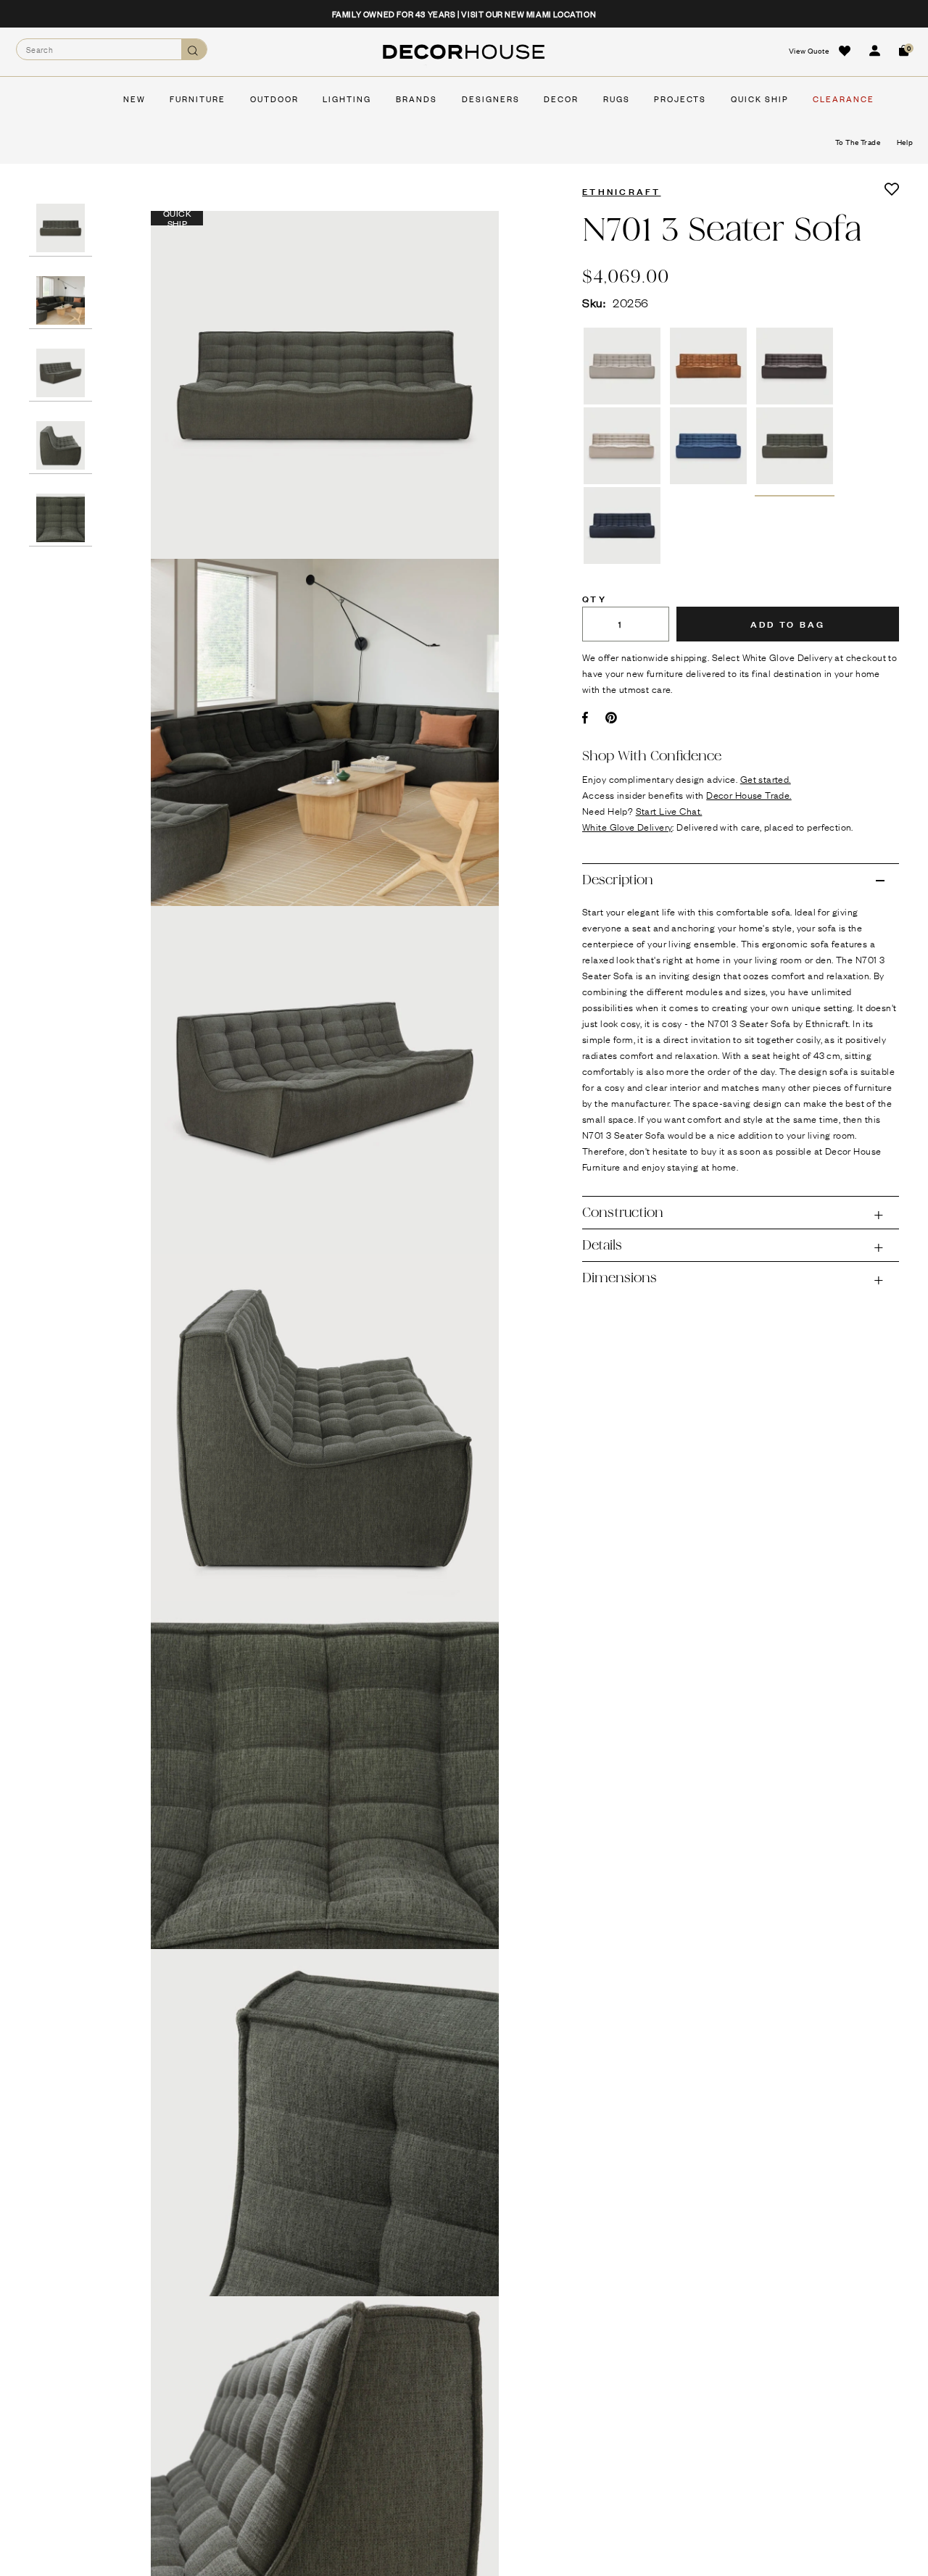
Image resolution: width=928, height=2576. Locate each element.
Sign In (874, 51)
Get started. (766, 778)
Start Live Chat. (669, 810)
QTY (594, 598)
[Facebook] (585, 718)
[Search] (194, 50)
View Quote (809, 50)
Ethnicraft (622, 191)
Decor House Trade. (749, 794)
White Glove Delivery (627, 826)
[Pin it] (612, 718)
